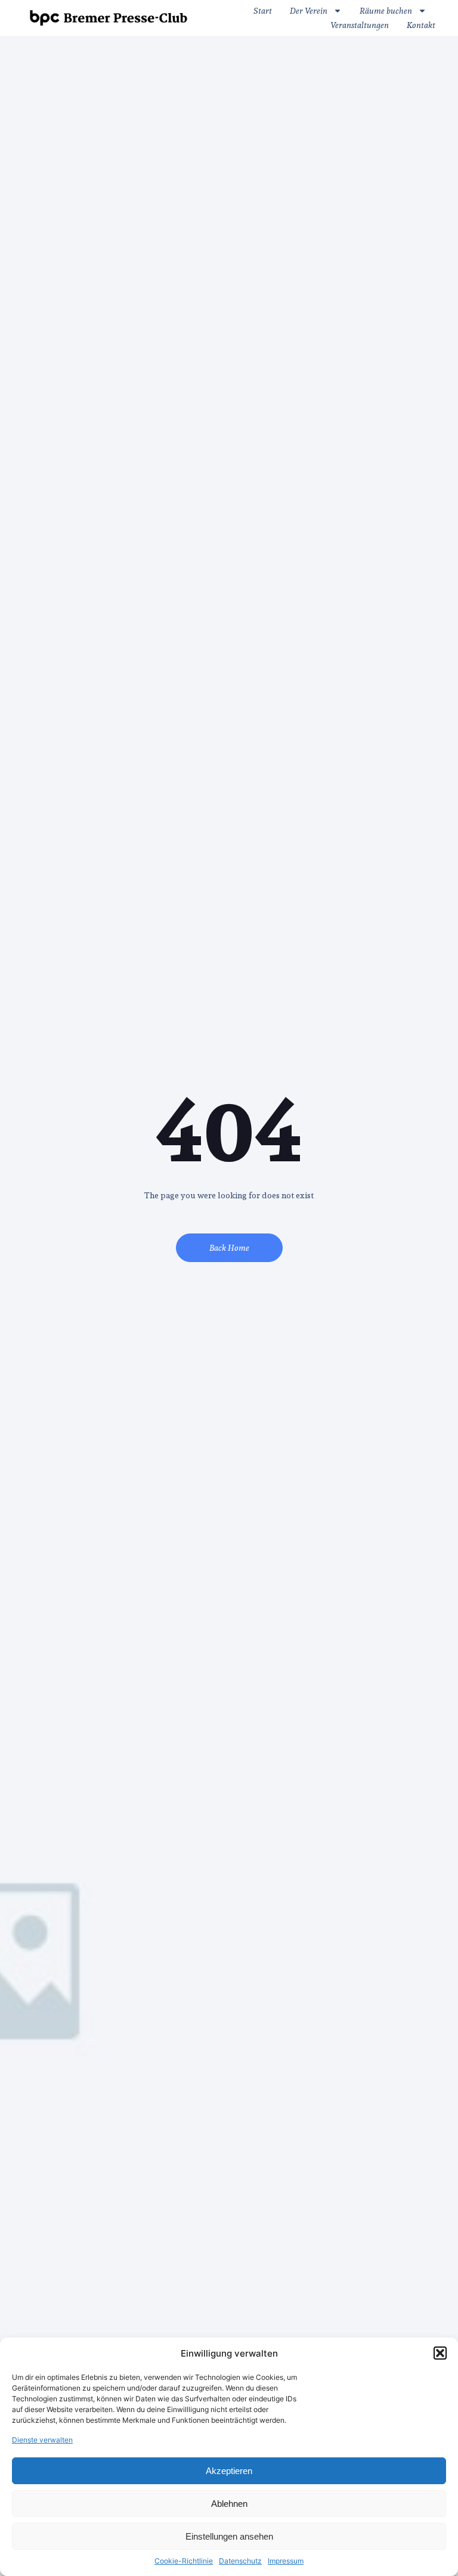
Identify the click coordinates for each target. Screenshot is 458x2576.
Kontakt (421, 25)
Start (263, 10)
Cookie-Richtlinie (184, 2561)
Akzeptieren (229, 2471)
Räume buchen (386, 10)
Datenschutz (240, 2561)
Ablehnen (229, 2504)
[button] (440, 2353)
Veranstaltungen (360, 25)
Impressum (286, 2561)
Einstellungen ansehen (229, 2536)
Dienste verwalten (42, 2440)
